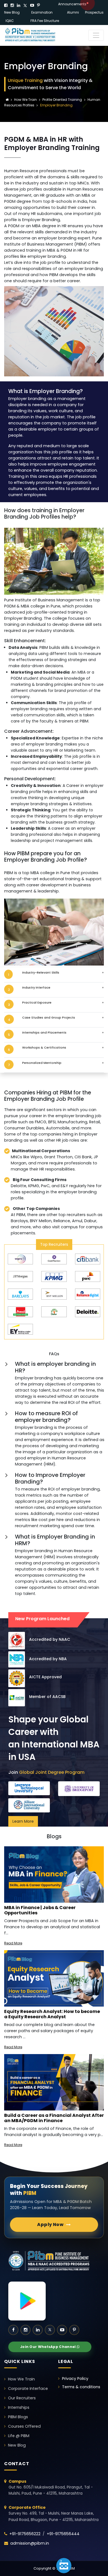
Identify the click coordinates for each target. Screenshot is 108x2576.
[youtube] (32, 5)
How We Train (25, 100)
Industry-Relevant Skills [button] (41, 972)
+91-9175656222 (25, 2534)
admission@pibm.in (30, 2543)
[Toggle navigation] (96, 35)
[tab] (54, 975)
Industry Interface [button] (36, 987)
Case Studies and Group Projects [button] (49, 1017)
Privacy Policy (75, 2379)
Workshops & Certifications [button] (44, 1047)
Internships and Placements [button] (44, 1032)
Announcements (72, 4)
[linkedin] (19, 5)
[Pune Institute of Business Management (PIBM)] (35, 35)
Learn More (23, 1821)
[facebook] (6, 5)
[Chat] (64, 2566)
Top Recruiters (54, 1244)
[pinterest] (38, 5)
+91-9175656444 (63, 2534)
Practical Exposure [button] (37, 1002)
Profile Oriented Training (63, 100)
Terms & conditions (81, 2387)
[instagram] (12, 5)
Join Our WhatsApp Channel (48, 2347)
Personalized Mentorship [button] (42, 1063)
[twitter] (25, 5)
